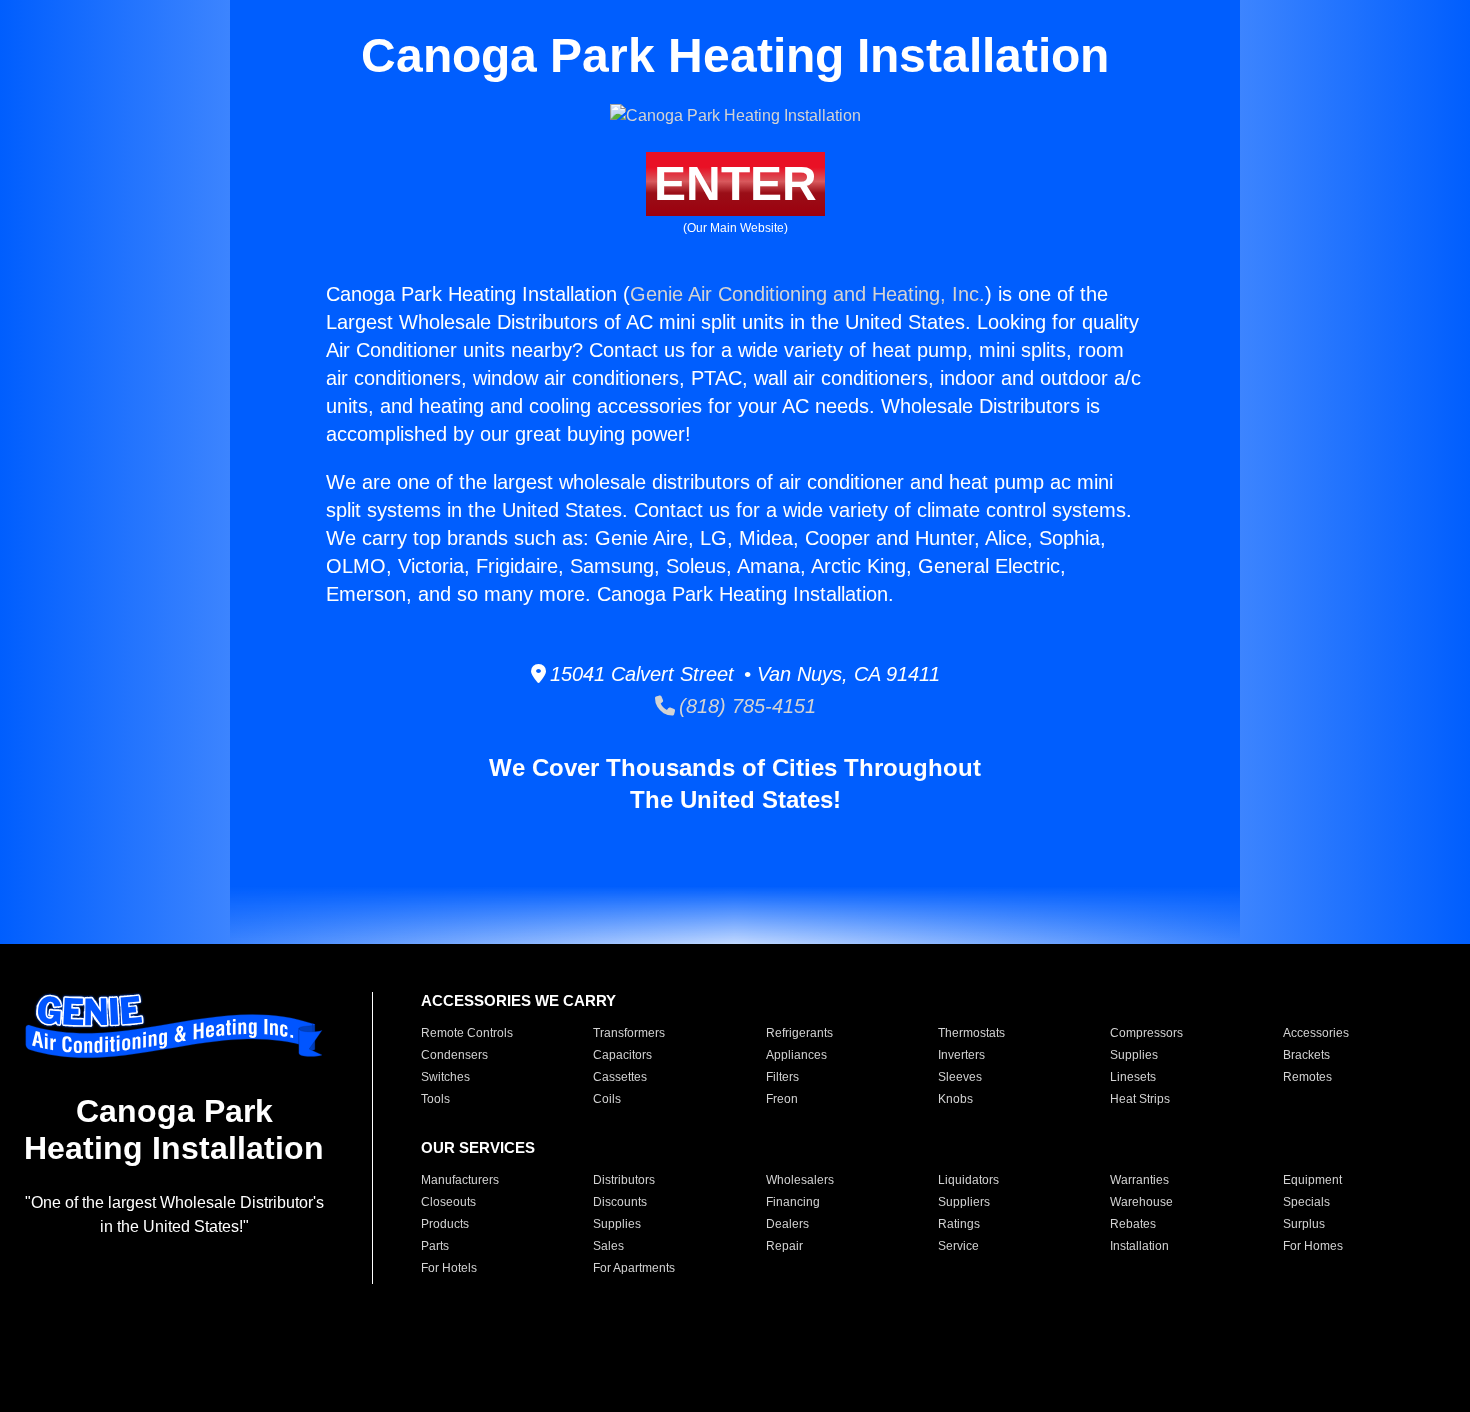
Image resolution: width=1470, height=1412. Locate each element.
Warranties (1139, 1180)
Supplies (1134, 1055)
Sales (608, 1246)
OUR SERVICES (478, 1147)
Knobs (955, 1099)
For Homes (1313, 1246)
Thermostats (971, 1033)
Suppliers (964, 1202)
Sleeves (960, 1077)
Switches (445, 1077)
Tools (435, 1099)
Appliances (796, 1055)
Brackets (1306, 1055)
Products (445, 1224)
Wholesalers (800, 1180)
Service (958, 1246)
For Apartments (634, 1268)
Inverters (961, 1055)
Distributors (624, 1180)
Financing (793, 1202)
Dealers (787, 1224)
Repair (784, 1246)
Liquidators (968, 1180)
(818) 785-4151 (745, 706)
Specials (1306, 1202)
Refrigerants (799, 1033)
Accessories (1316, 1033)
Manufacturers (460, 1180)
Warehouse (1141, 1202)
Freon (782, 1099)
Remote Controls (467, 1033)
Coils (607, 1099)
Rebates (1133, 1224)
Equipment (1312, 1180)
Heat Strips (1140, 1099)
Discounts (620, 1202)
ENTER (735, 183)
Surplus (1304, 1224)
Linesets (1133, 1077)
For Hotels (449, 1268)
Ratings (959, 1224)
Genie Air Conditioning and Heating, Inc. (807, 294)
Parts (435, 1246)
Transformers (629, 1033)
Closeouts (448, 1202)
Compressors (1146, 1033)
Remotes (1307, 1077)
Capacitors (622, 1055)
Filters (782, 1077)
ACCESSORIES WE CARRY (518, 1000)
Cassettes (620, 1077)
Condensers (454, 1055)
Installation (1139, 1246)
